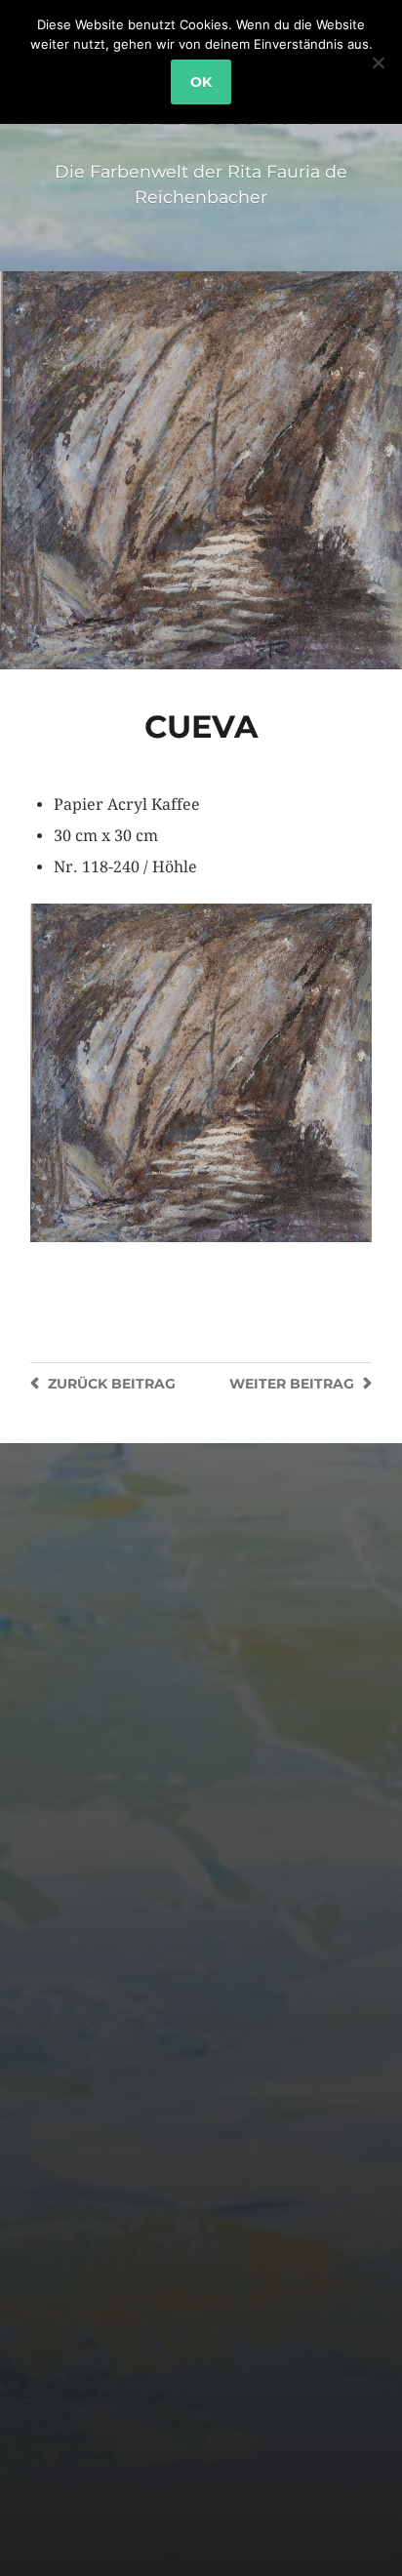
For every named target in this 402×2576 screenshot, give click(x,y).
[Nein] (378, 62)
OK (201, 82)
